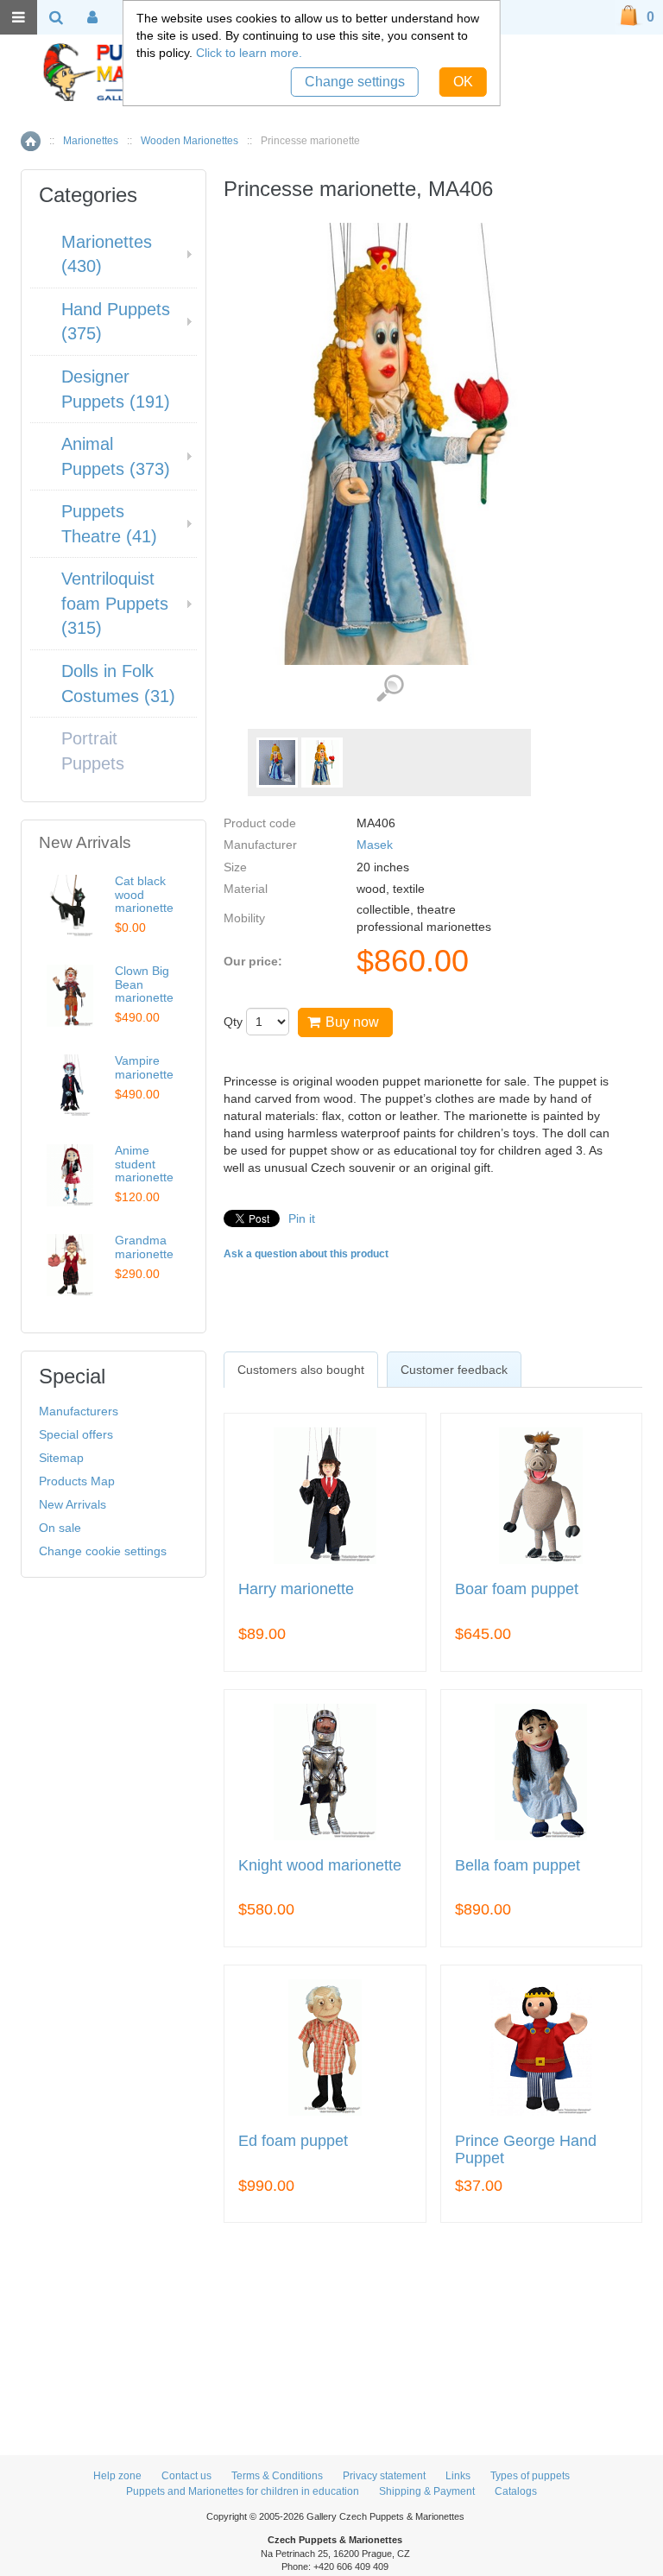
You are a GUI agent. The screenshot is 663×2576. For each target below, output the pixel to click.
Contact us (186, 2476)
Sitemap (61, 1458)
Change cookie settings (103, 1551)
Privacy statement (384, 2476)
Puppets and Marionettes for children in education (243, 2491)
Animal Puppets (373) (116, 456)
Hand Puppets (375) (116, 322)
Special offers (76, 1434)
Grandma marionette (144, 1247)
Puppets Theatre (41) (109, 524)
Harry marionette (296, 1589)
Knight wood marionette (320, 1866)
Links (458, 2476)
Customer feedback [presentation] (454, 1370)
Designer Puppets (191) (116, 389)
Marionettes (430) (107, 254)
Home (31, 141)
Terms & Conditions (277, 2476)
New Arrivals (73, 1504)
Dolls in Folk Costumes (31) (118, 684)
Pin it (302, 1218)
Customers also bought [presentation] (301, 1370)
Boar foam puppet (517, 1589)
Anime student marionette (144, 1164)
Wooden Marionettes (189, 141)
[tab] (301, 1370)
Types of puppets (530, 2476)
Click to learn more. (249, 53)
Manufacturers (79, 1411)
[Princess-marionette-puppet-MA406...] (277, 763)
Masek (375, 845)
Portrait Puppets (93, 751)
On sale (60, 1528)
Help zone (117, 2476)
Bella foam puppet (518, 1866)
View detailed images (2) (390, 689)
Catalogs (516, 2491)
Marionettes (91, 141)
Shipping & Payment (427, 2491)
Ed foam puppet (293, 2141)
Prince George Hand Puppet (526, 2150)
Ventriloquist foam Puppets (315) (115, 603)
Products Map (77, 1481)
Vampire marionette (144, 1067)
